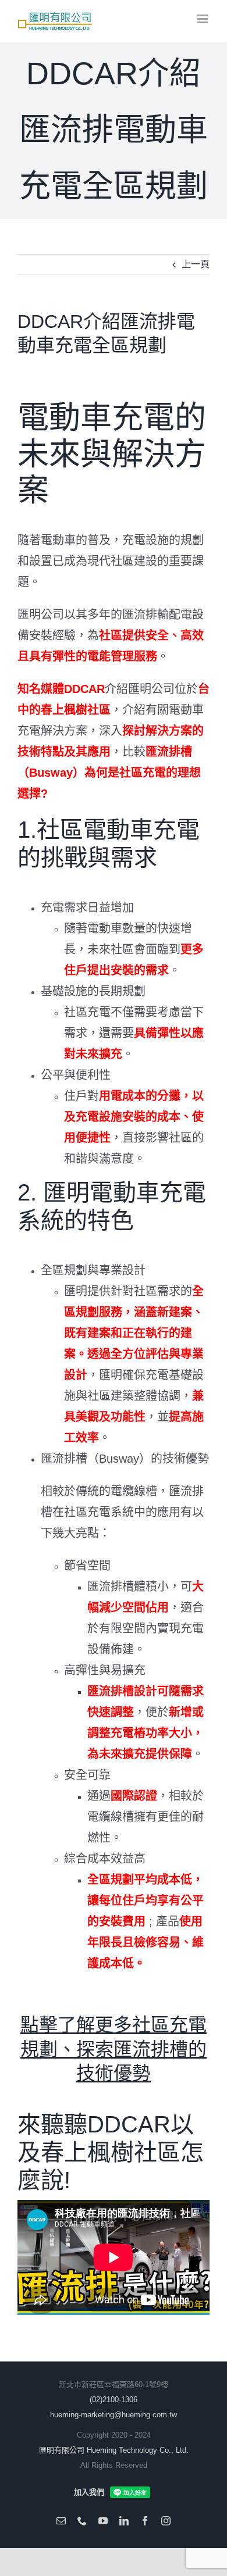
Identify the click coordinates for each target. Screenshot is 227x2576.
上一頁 (196, 264)
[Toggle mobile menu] (203, 19)
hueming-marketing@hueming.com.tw (114, 2415)
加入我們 (89, 2492)
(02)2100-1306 (114, 2400)
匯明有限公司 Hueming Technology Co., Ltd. (114, 2450)
